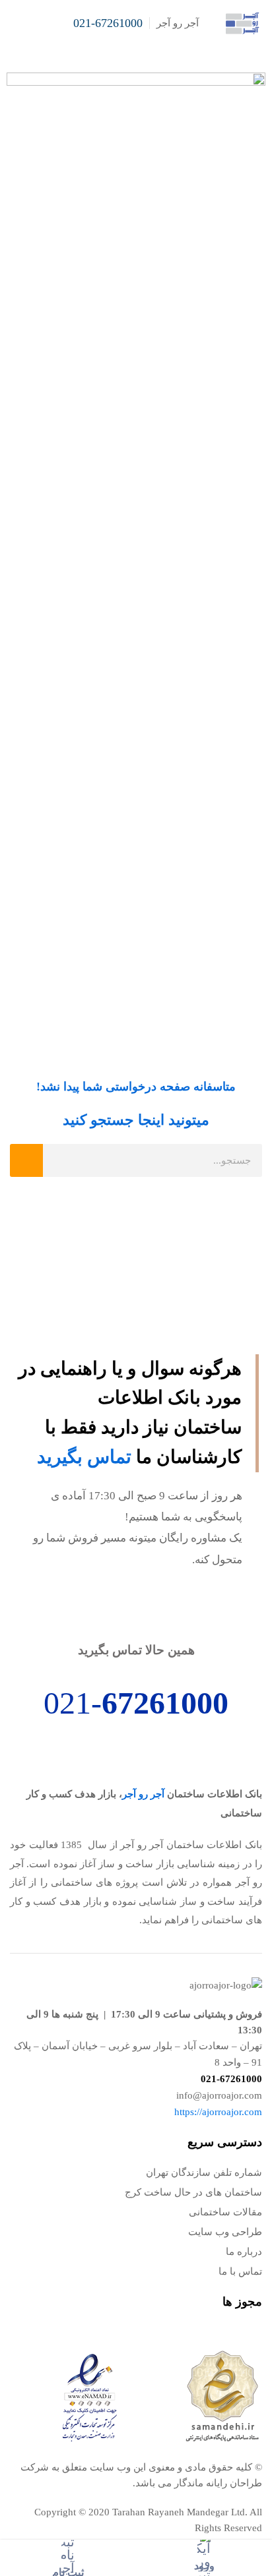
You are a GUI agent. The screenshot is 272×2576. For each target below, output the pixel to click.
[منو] (15, 23)
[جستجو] (26, 1160)
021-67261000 (108, 23)
